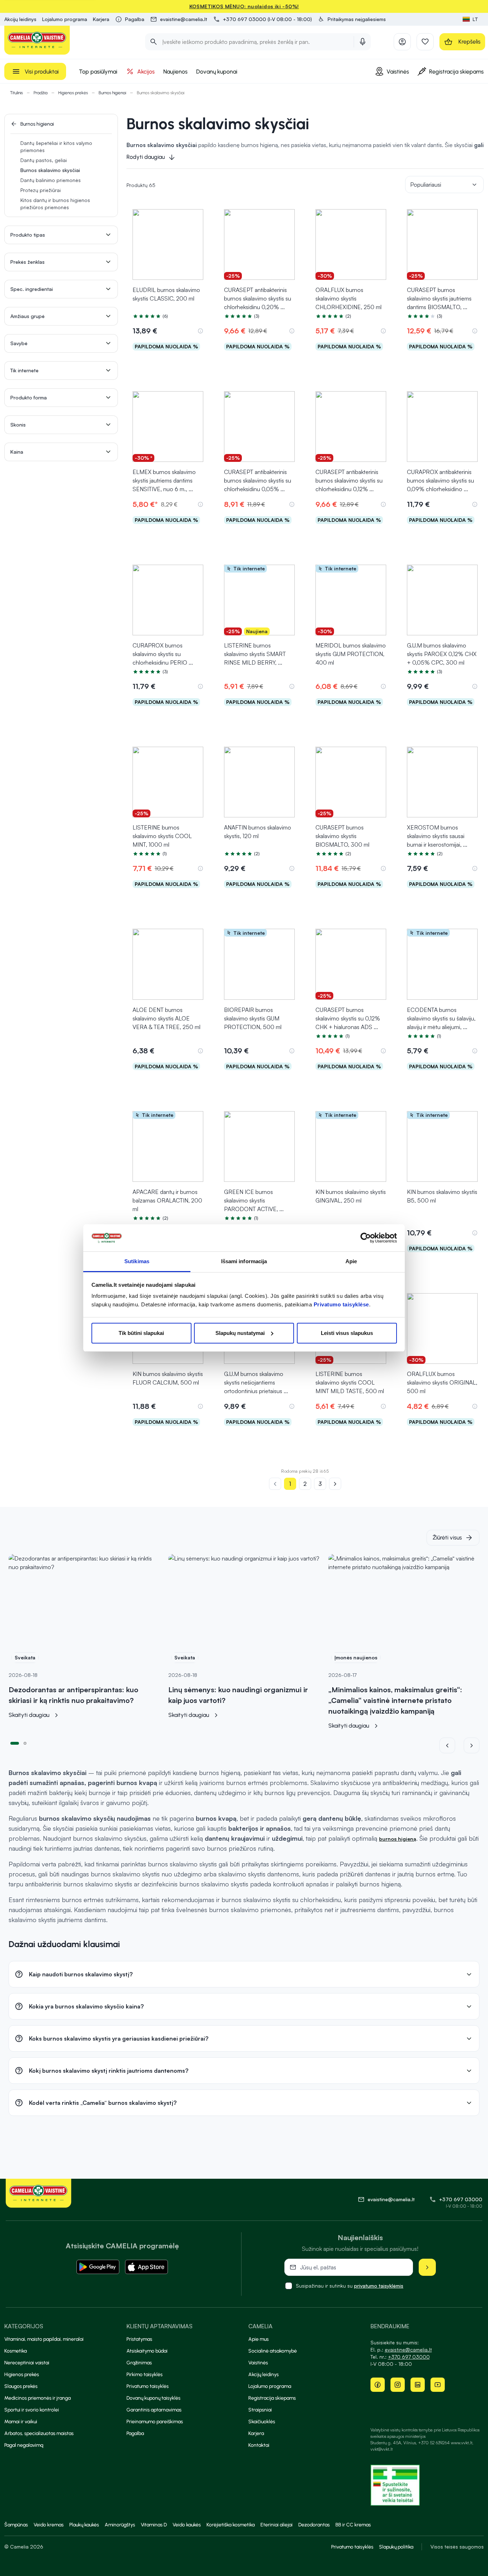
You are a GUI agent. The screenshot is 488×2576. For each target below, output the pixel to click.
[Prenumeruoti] (427, 2267)
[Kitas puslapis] (335, 1484)
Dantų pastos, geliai (44, 160)
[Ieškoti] (154, 42)
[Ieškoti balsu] (363, 42)
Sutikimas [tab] (137, 1261)
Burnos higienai (112, 93)
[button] (352, 19)
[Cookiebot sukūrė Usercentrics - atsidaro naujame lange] (366, 1238)
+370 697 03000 (461, 2199)
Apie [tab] (351, 1261)
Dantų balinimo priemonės (51, 180)
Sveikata (25, 1657)
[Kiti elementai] (472, 1745)
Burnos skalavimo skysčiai (50, 170)
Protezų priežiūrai (41, 190)
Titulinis (16, 93)
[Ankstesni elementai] (452, 1745)
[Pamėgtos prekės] (425, 42)
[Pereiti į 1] (15, 1743)
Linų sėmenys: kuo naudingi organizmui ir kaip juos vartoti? (238, 1695)
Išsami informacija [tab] (244, 1261)
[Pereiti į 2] (25, 1743)
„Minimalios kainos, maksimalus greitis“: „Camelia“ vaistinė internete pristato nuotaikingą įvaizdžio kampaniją (395, 1700)
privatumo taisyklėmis (379, 2286)
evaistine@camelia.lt (408, 2350)
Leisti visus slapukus (347, 1333)
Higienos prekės (73, 93)
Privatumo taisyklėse (341, 1304)
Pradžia (41, 93)
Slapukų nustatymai (240, 1333)
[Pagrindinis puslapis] (37, 40)
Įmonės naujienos (356, 1657)
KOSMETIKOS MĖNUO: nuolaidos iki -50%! (244, 6)
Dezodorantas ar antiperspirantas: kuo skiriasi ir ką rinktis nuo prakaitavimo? (73, 1695)
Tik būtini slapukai (141, 1333)
